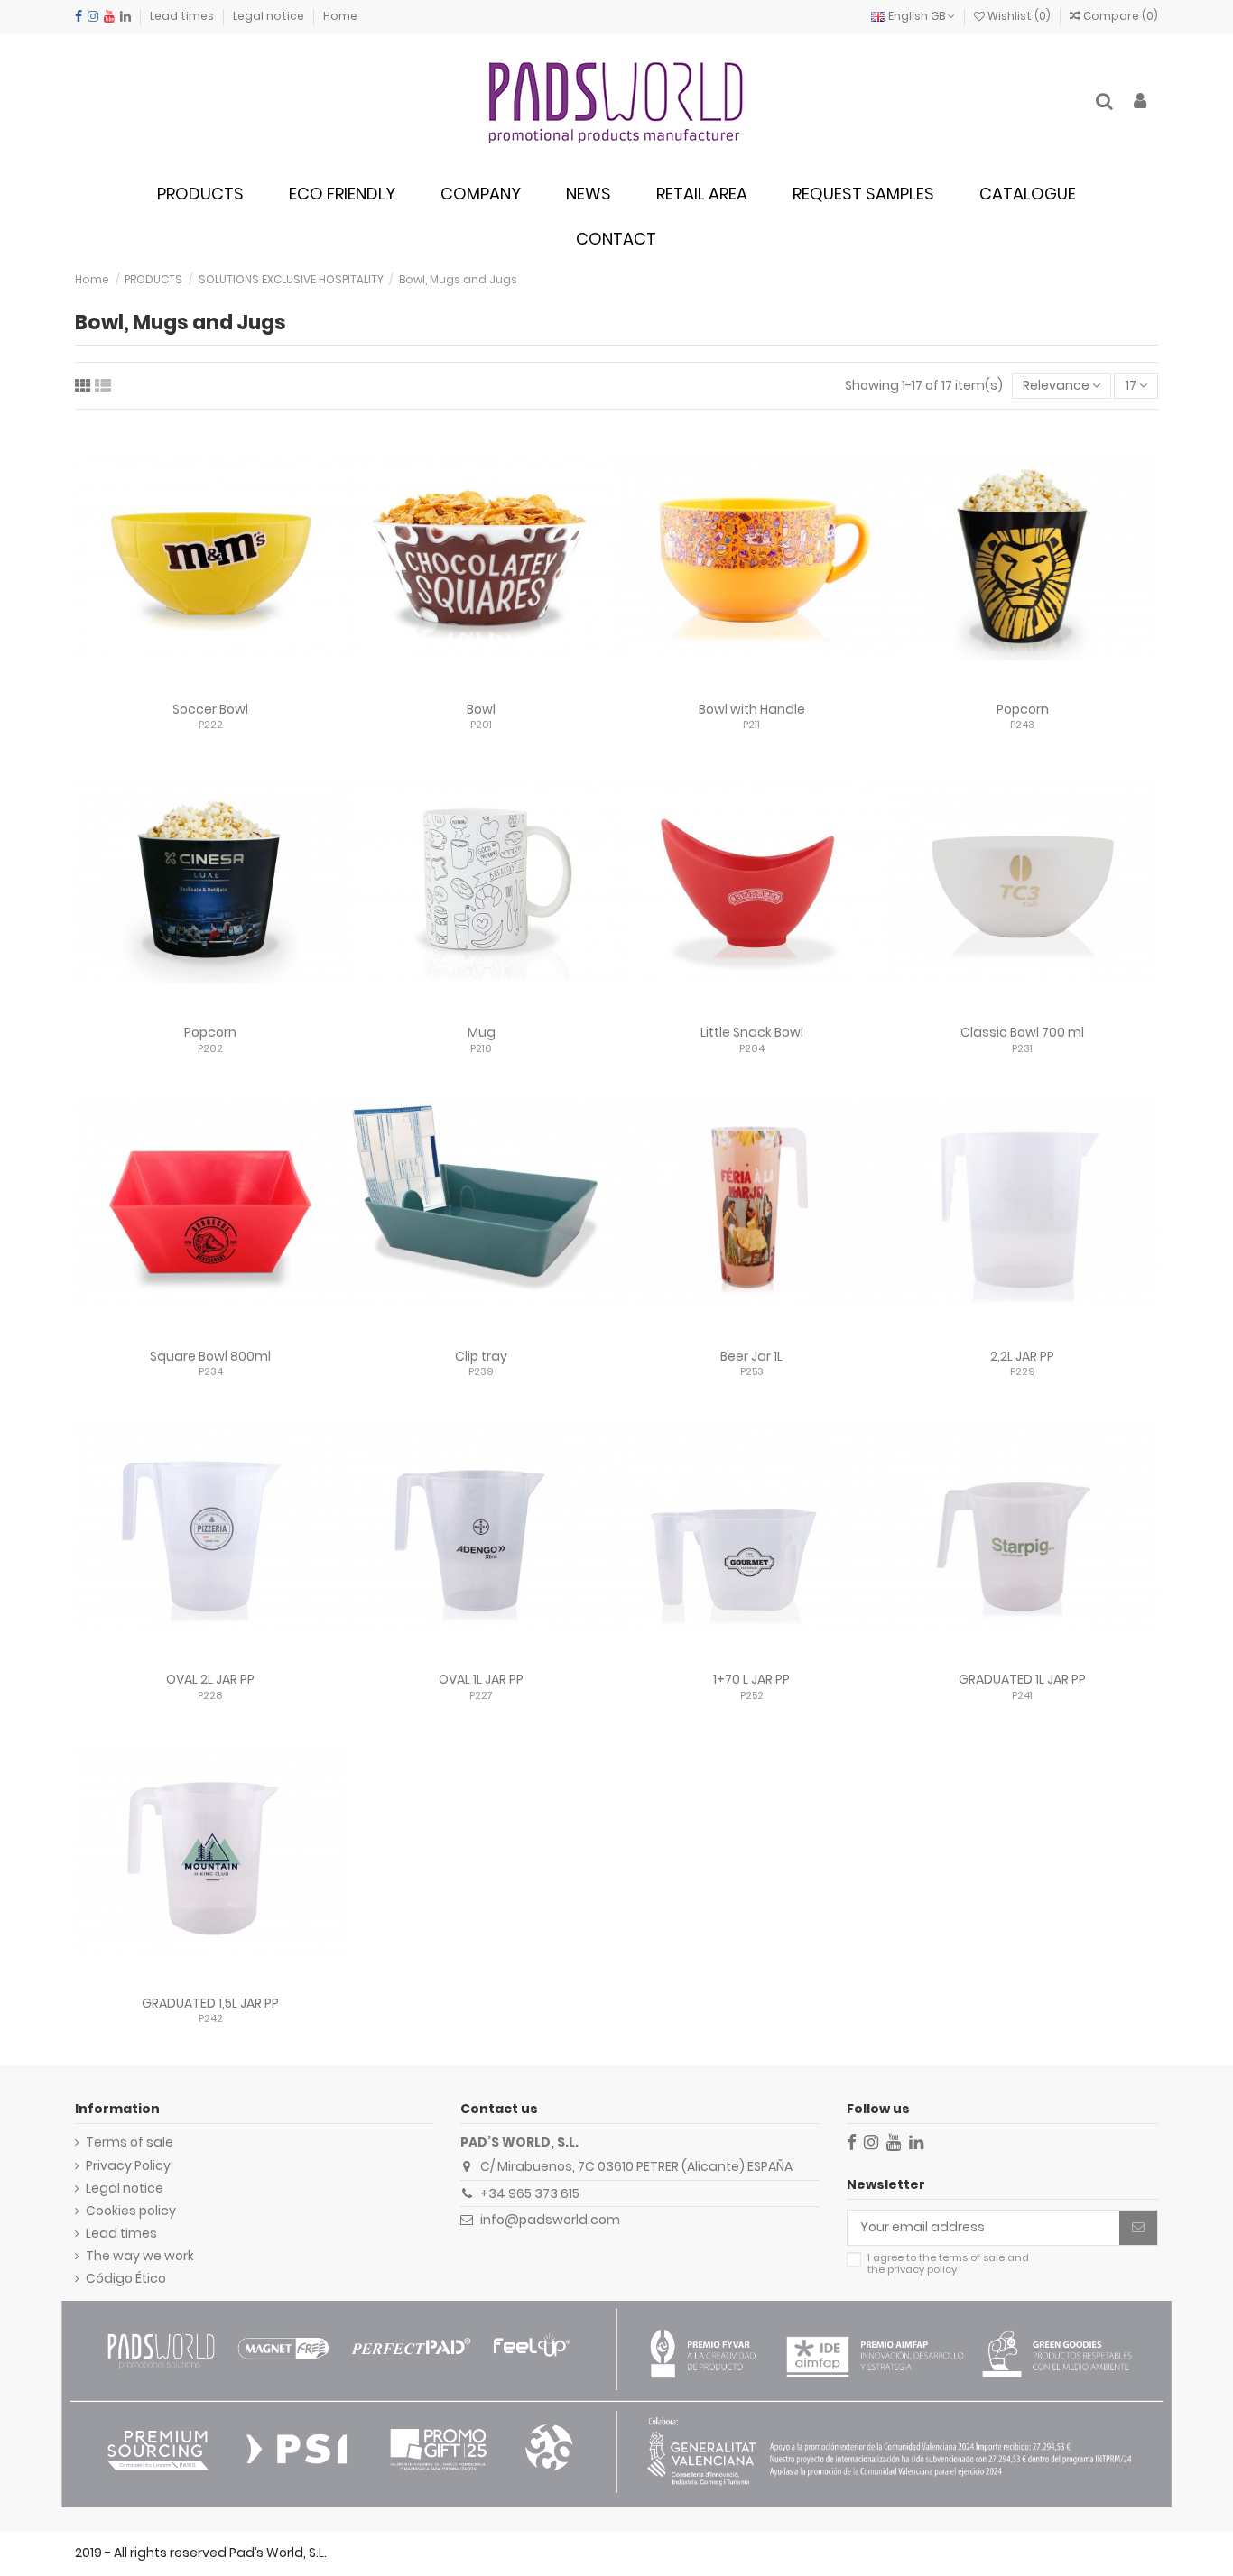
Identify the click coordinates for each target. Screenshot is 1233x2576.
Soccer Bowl (210, 709)
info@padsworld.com (550, 2220)
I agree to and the (948, 2264)
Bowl (481, 709)
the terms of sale (962, 2257)
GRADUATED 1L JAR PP (1022, 1679)
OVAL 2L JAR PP (210, 1679)
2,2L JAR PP (1022, 1356)
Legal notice (270, 16)
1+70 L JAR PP (751, 1679)
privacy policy (922, 2269)
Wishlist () (1019, 16)
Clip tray (481, 1356)
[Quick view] (236, 687)
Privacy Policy (128, 2166)
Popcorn (1023, 709)
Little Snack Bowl (752, 1032)
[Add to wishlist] (185, 687)
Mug (482, 1032)
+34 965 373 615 (530, 2193)
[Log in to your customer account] (1140, 102)
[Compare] (210, 687)
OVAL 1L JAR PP (481, 1679)
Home (340, 16)
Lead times (183, 16)
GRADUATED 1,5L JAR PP (210, 2003)
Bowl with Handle (752, 709)
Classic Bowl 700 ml (1022, 1032)
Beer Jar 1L (751, 1356)
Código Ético (126, 2279)
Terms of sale (130, 2142)
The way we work (140, 2256)
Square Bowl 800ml (210, 1356)
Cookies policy (131, 2211)
